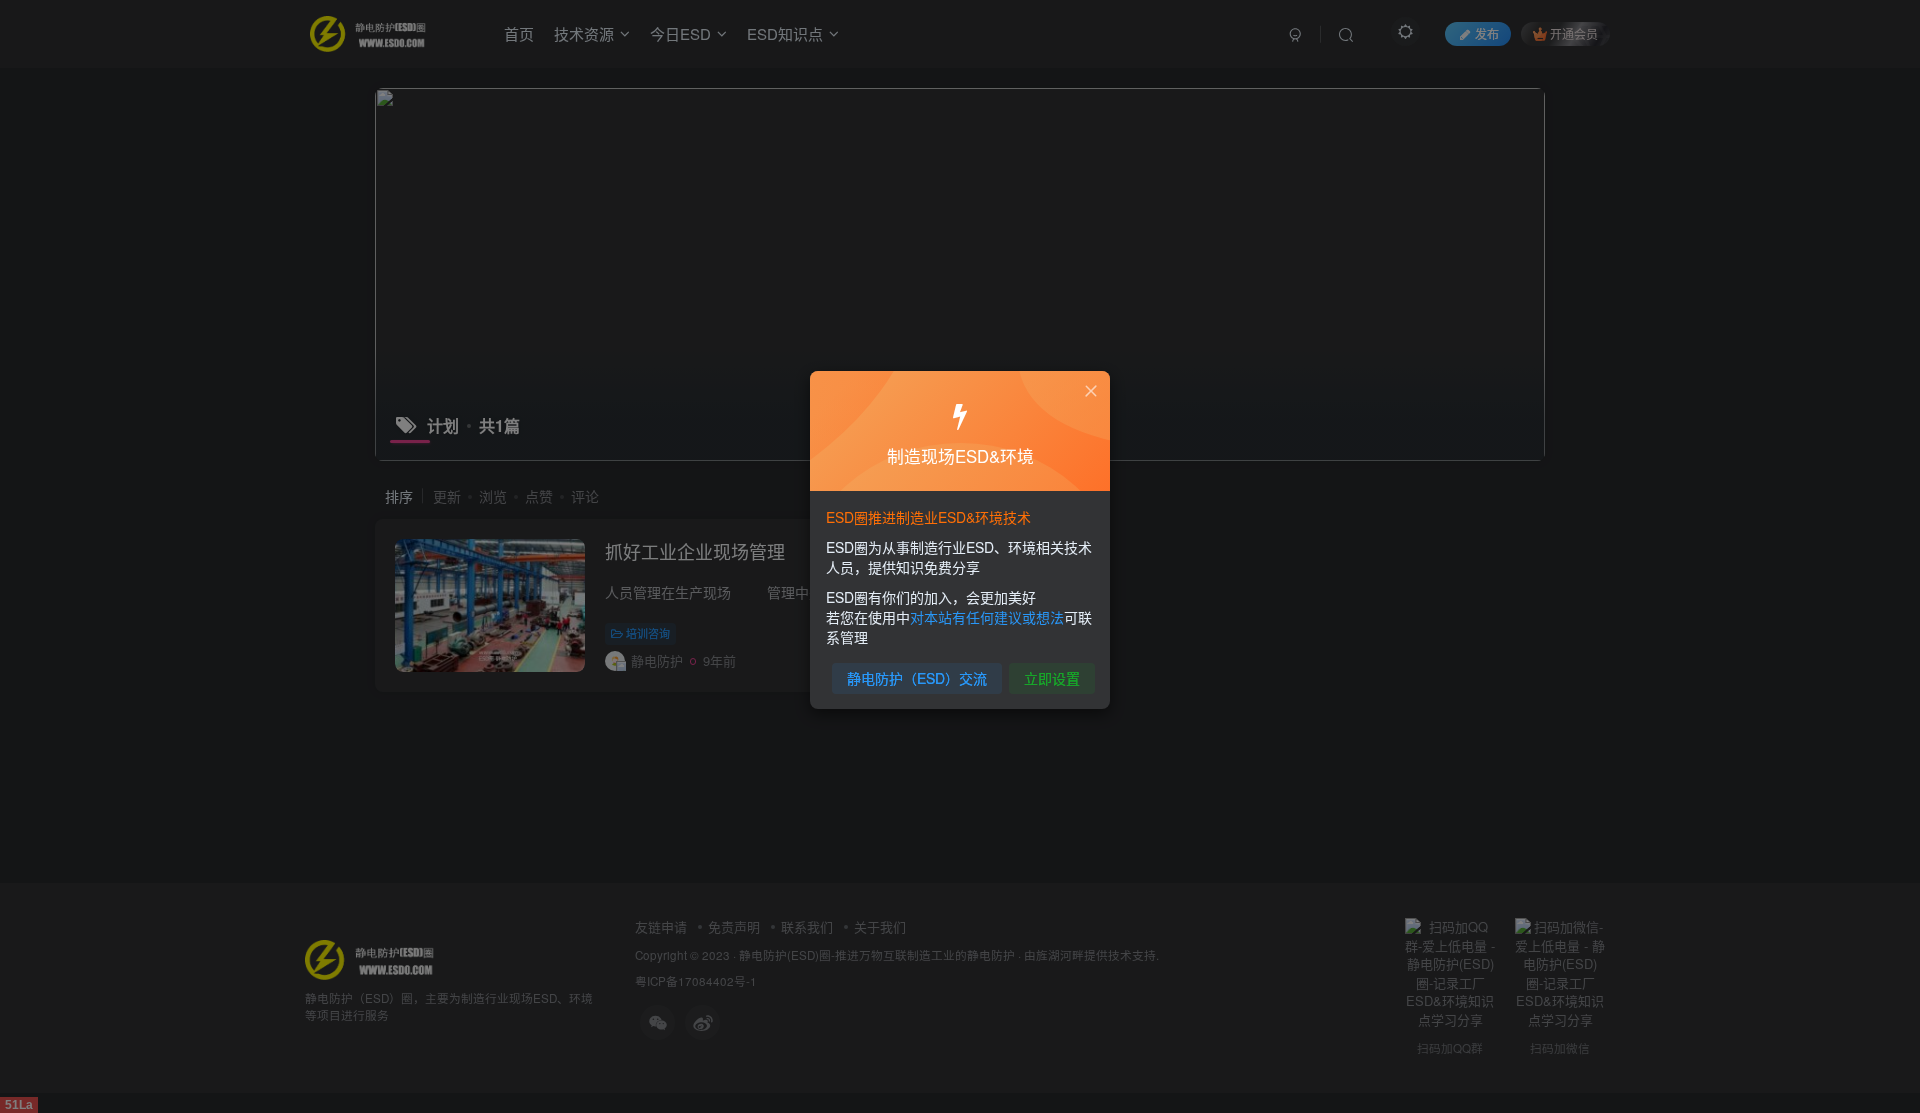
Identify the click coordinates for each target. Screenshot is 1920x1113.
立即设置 (1052, 678)
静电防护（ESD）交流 (917, 678)
